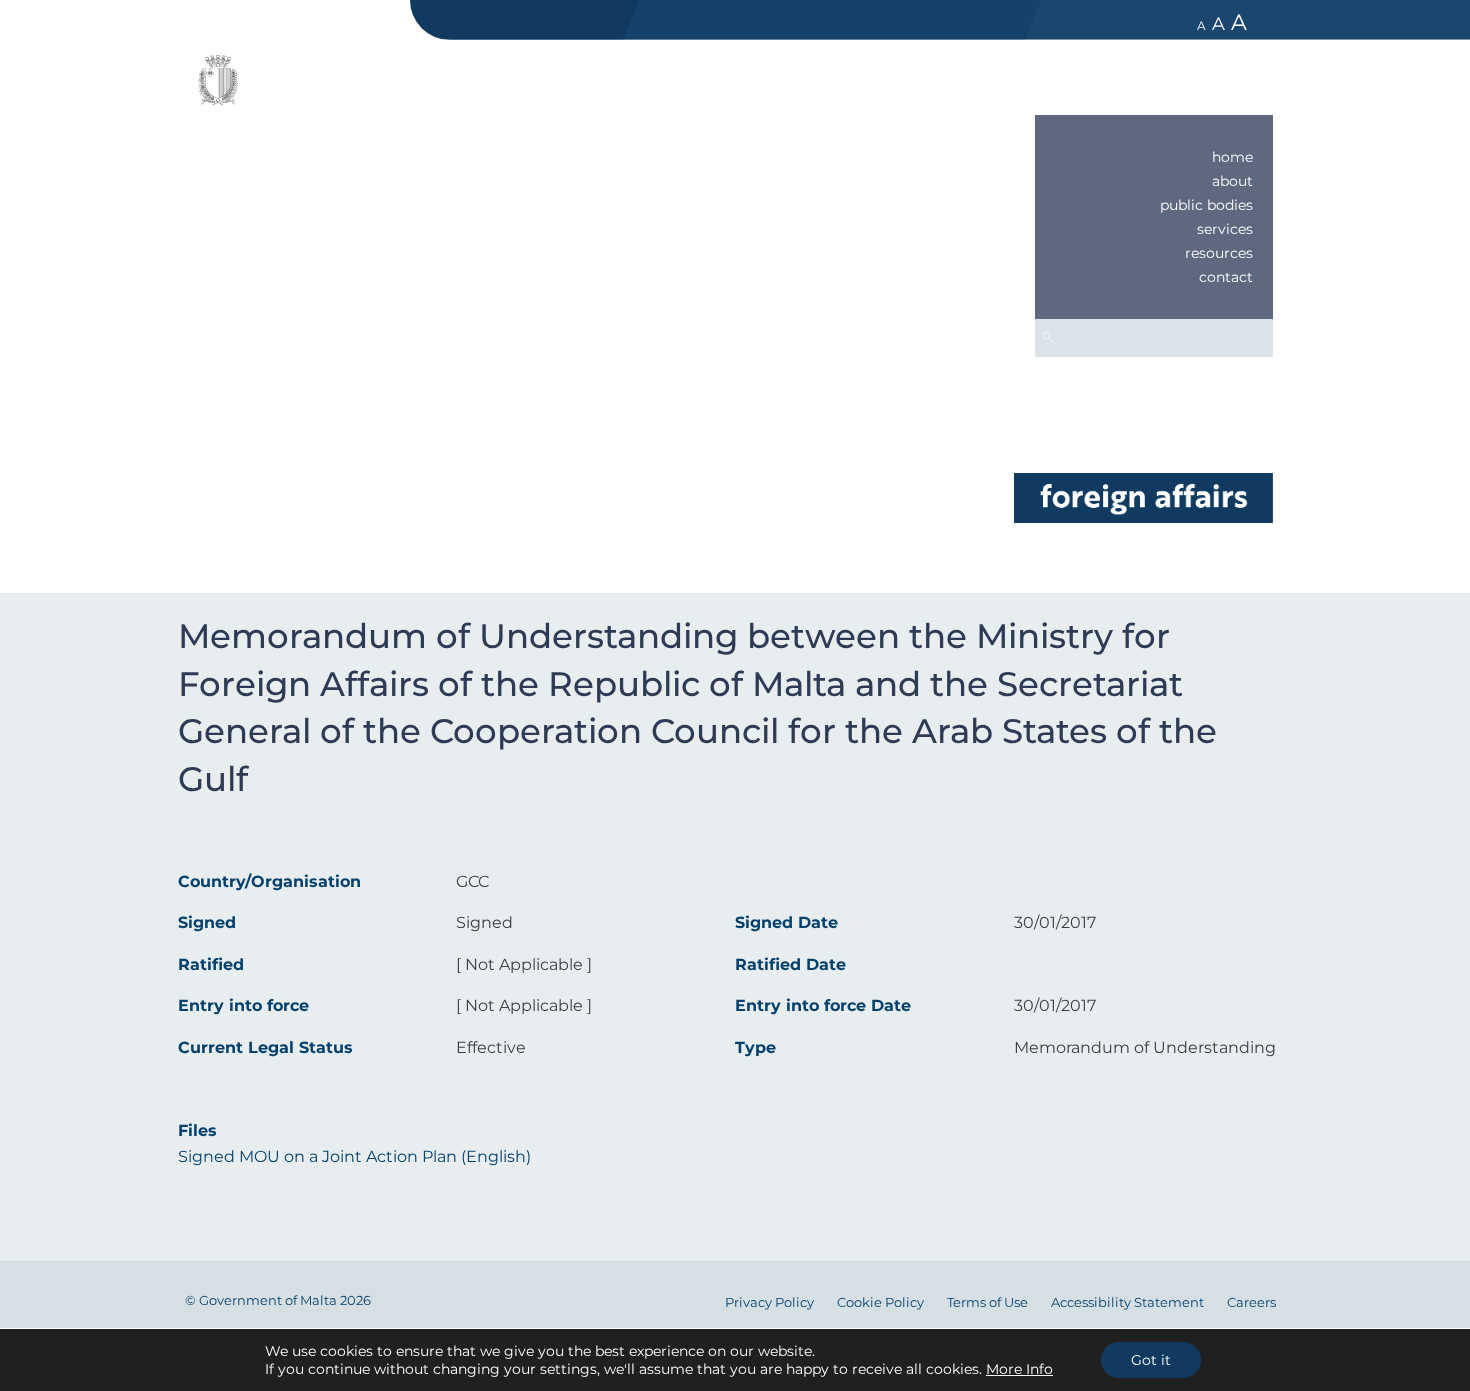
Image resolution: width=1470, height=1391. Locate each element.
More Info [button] (1019, 1369)
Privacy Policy (769, 1302)
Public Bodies (1206, 205)
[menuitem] (1154, 157)
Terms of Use (987, 1302)
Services (1225, 229)
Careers (1251, 1302)
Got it (1151, 1360)
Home (1232, 157)
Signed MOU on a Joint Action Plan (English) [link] (354, 1156)
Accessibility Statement (1127, 1302)
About (1232, 181)
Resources (1219, 253)
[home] (1143, 496)
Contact (1226, 277)
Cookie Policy (880, 1302)
